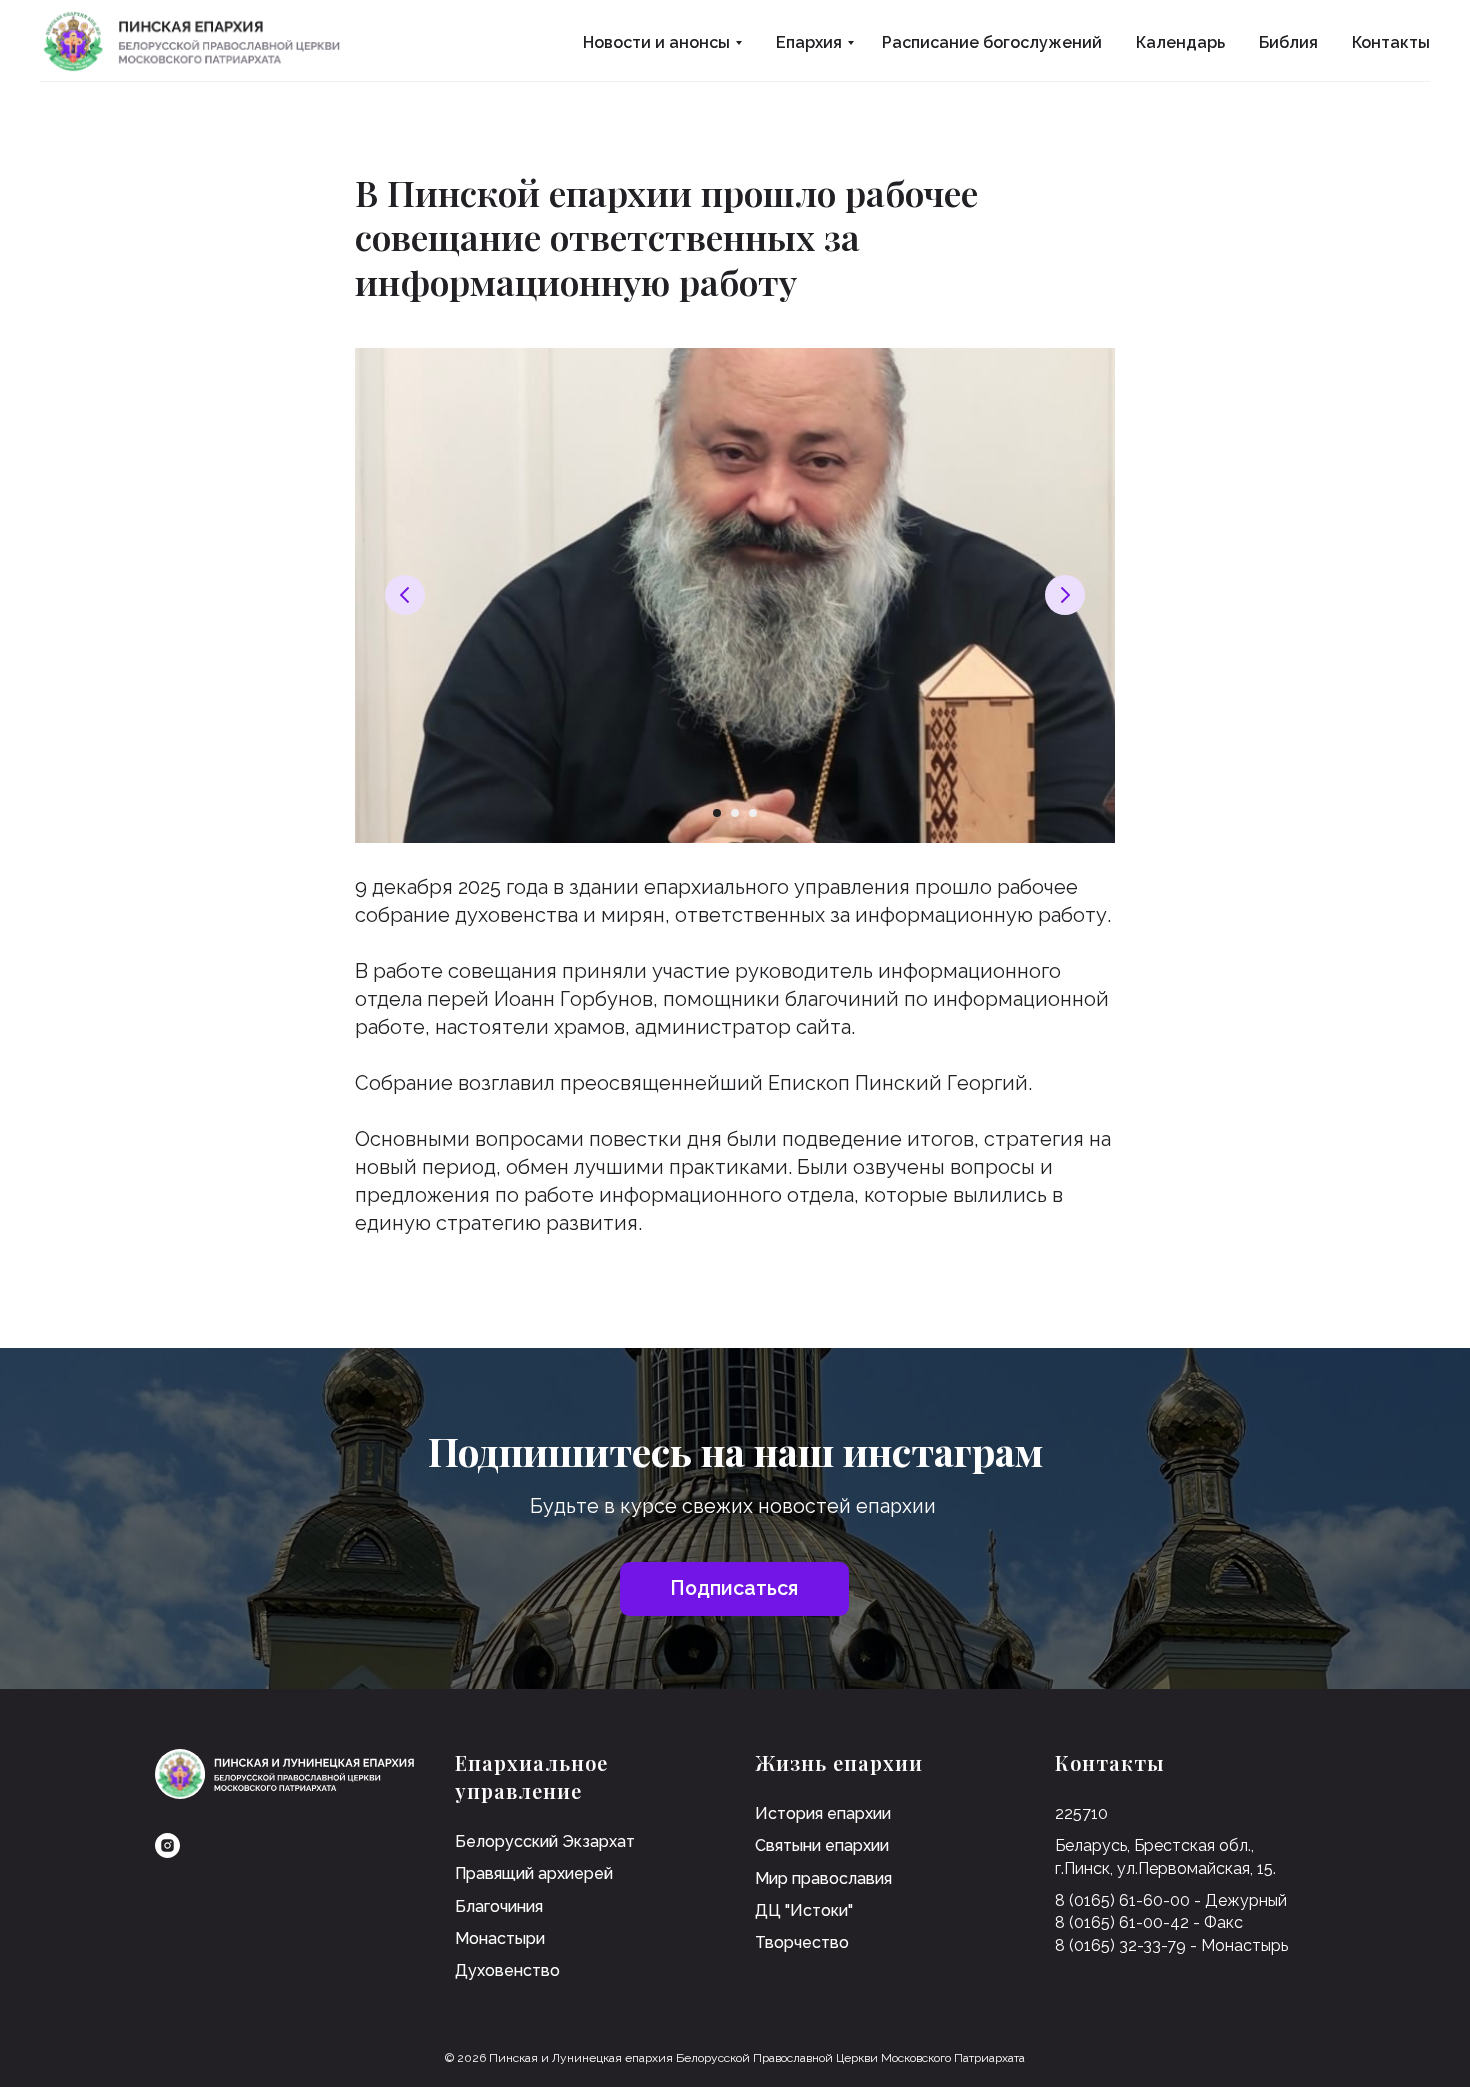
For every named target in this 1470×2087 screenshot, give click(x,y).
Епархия (809, 42)
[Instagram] (167, 1845)
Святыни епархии (822, 1845)
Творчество (802, 1942)
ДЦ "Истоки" (804, 1910)
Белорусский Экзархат (545, 1841)
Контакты (1391, 42)
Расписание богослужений (992, 42)
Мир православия (823, 1878)
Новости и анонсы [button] (656, 42)
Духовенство (507, 1970)
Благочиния (499, 1906)
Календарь (1180, 42)
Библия (1288, 42)
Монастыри (500, 1938)
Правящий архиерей (534, 1873)
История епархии (823, 1813)
